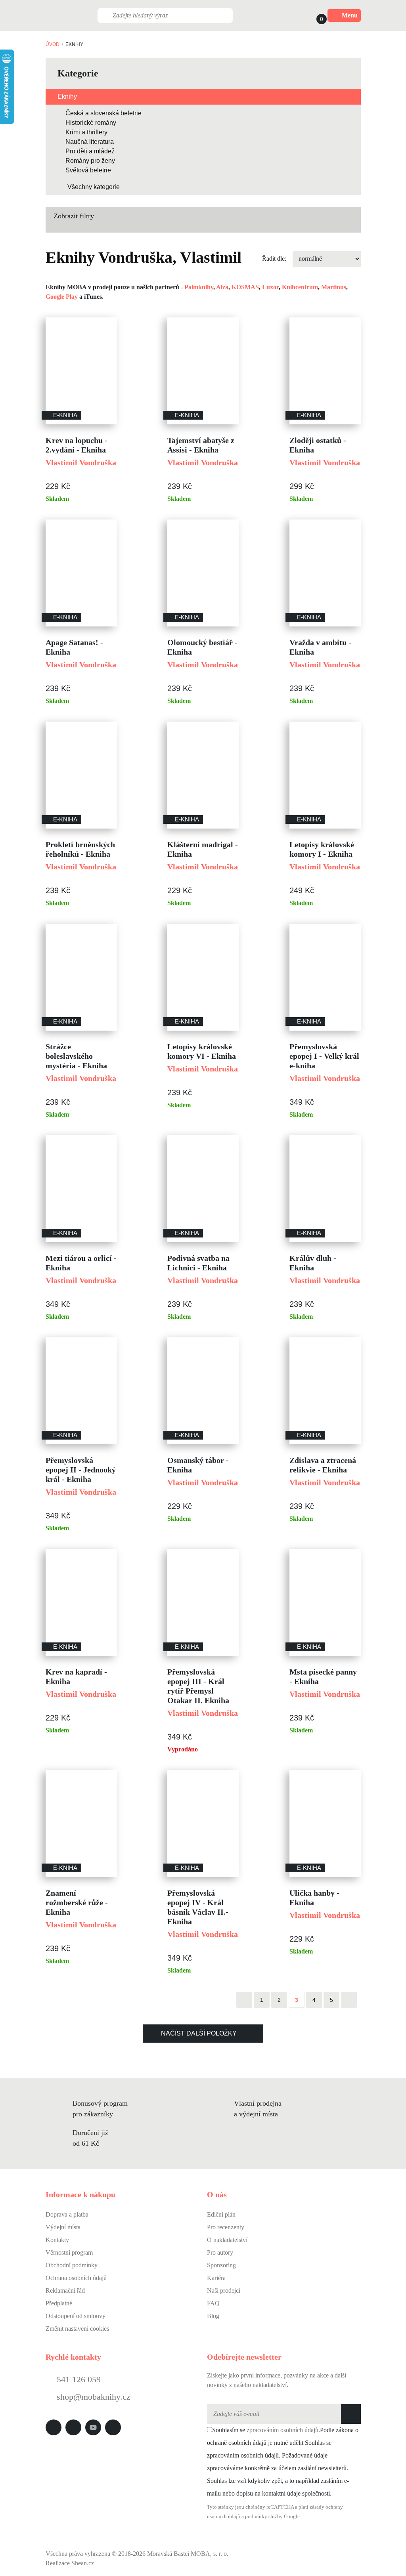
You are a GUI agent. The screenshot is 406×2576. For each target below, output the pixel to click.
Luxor (270, 287)
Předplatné (59, 2303)
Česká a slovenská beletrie (103, 113)
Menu (350, 15)
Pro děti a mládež (90, 151)
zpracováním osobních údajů (282, 2430)
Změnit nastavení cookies (77, 2329)
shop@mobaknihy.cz (94, 2397)
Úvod (53, 44)
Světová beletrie (88, 170)
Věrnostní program (69, 2252)
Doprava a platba (67, 2214)
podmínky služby (264, 2517)
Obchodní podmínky (72, 2265)
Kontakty (57, 2240)
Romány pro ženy (90, 161)
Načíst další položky (199, 2033)
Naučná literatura (90, 142)
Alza (222, 287)
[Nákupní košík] (314, 15)
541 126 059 (78, 2379)
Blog (213, 2316)
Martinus (334, 287)
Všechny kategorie (94, 187)
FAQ (213, 2303)
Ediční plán (221, 2214)
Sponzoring (221, 2265)
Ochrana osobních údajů (76, 2278)
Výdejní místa (63, 2227)
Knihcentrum (300, 287)
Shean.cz (83, 2563)
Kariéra (216, 2278)
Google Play (62, 297)
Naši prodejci (224, 2291)
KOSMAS (245, 287)
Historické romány (91, 123)
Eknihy (67, 96)
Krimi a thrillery (86, 132)
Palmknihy (199, 287)
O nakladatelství (227, 2240)
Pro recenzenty (226, 2227)
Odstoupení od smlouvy (76, 2316)
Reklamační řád (65, 2291)
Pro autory (220, 2252)
